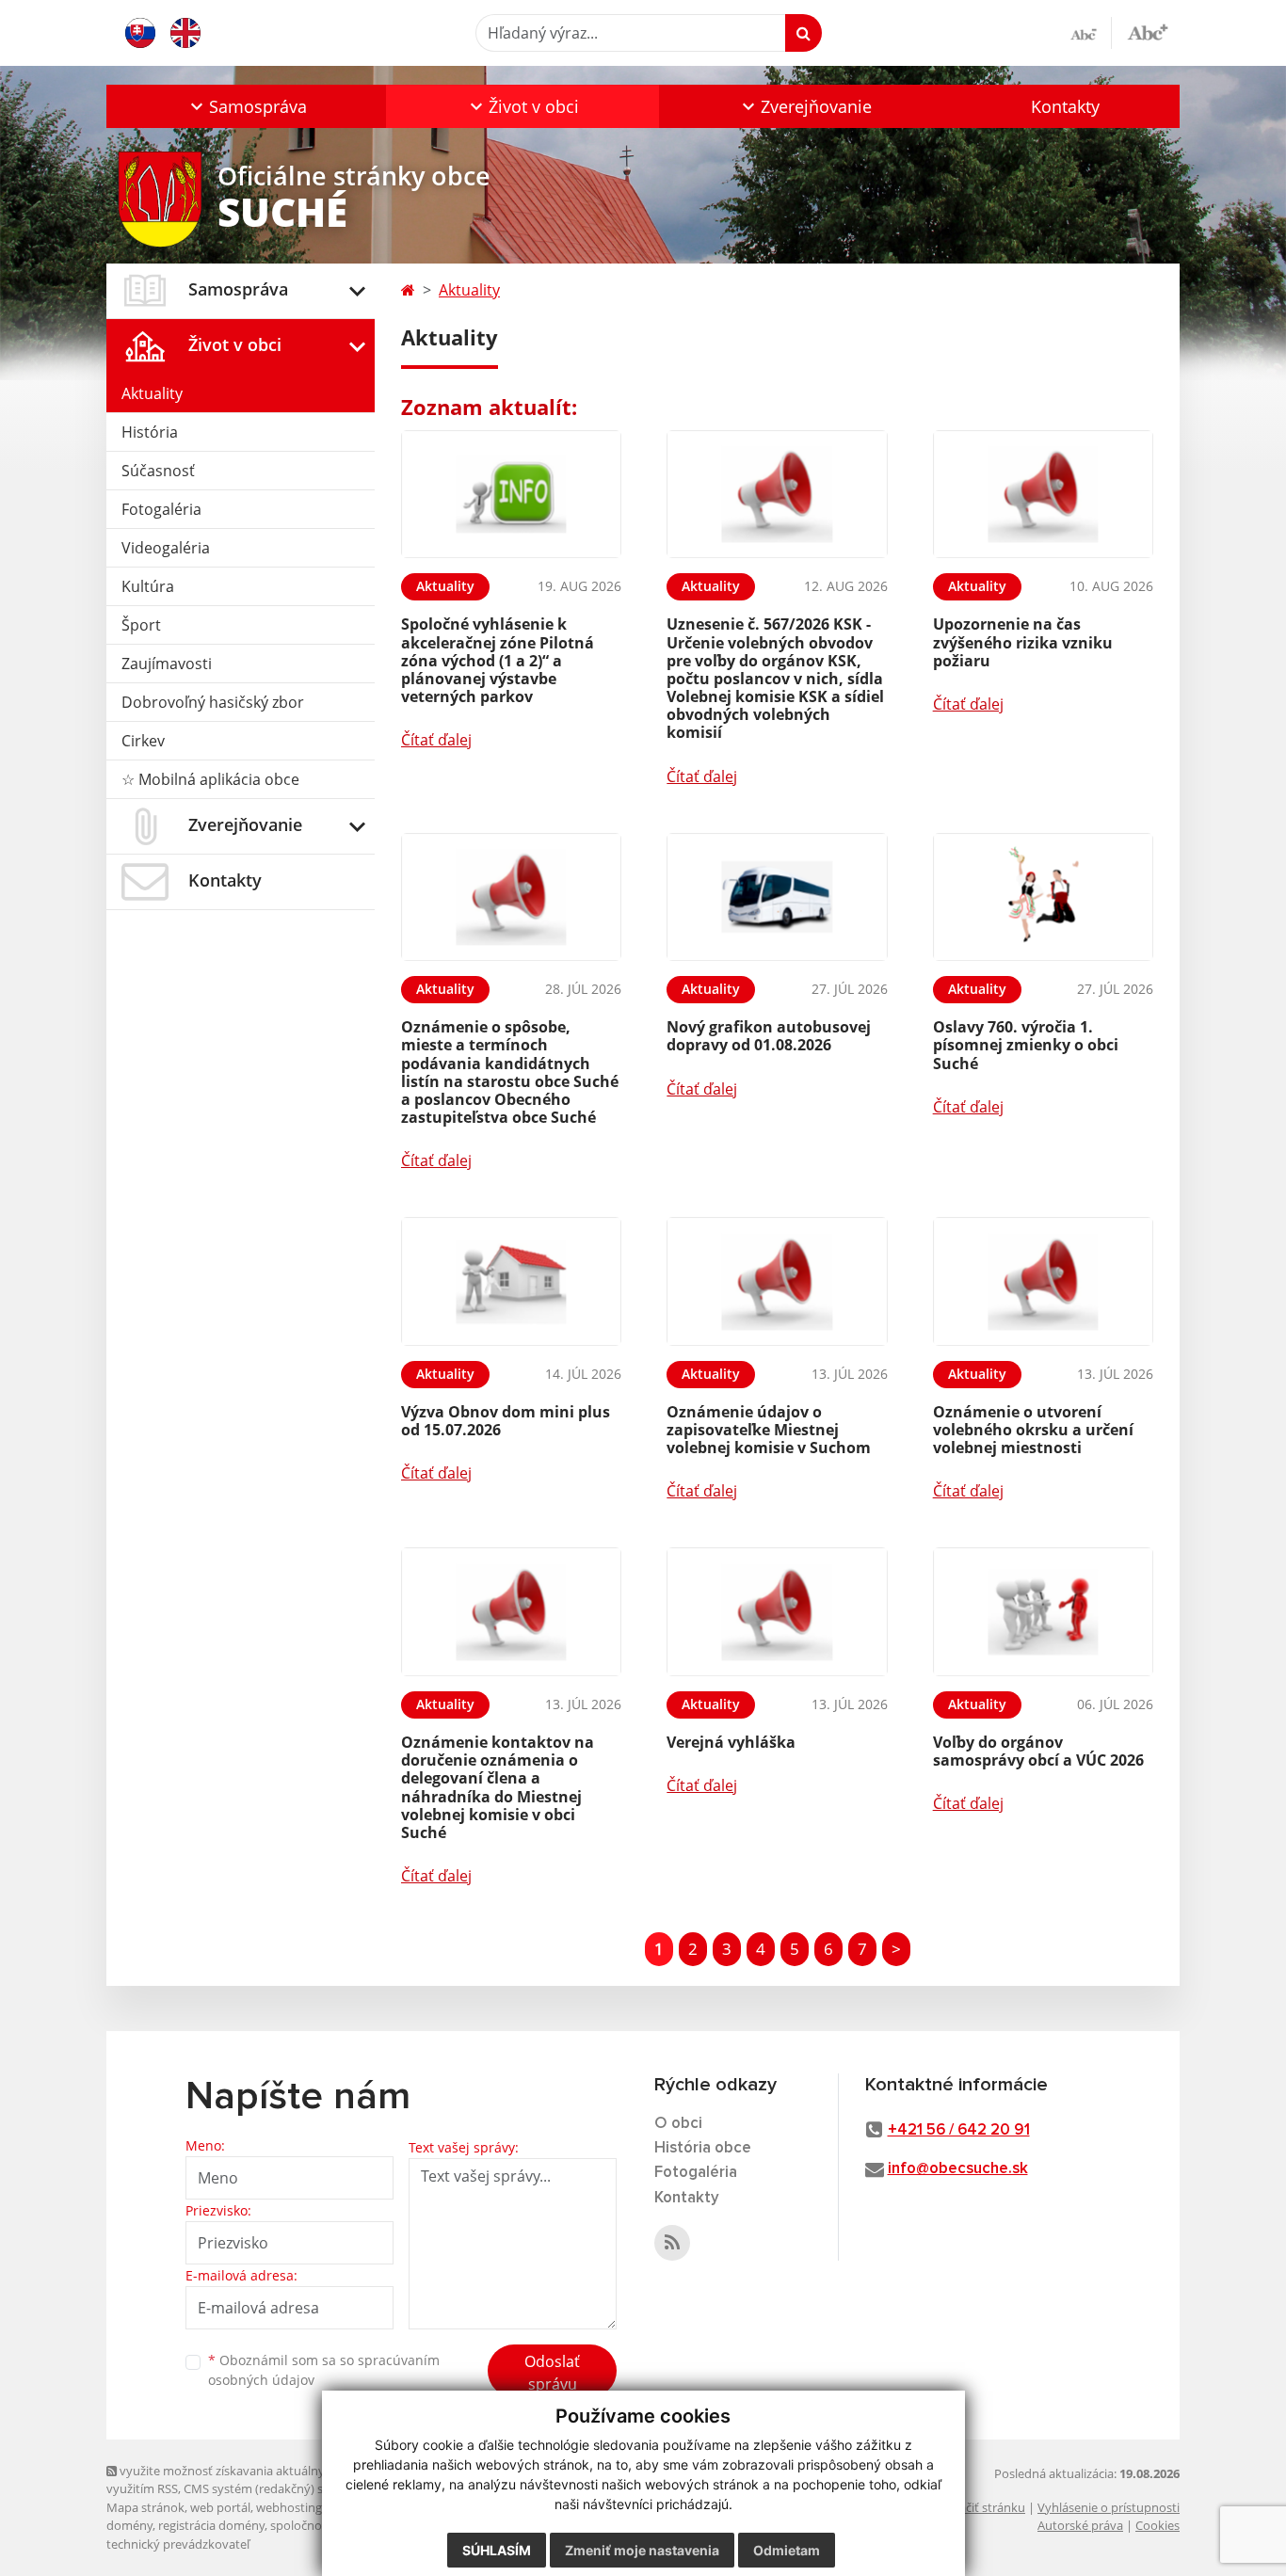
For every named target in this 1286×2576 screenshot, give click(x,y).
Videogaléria (166, 548)
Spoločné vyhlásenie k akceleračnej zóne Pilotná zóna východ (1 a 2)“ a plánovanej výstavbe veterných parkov (498, 660)
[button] (246, 106)
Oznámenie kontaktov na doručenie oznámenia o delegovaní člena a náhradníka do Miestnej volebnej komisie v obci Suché (498, 1787)
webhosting (289, 2507)
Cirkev (143, 741)
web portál (220, 2507)
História (150, 432)
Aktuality (152, 393)
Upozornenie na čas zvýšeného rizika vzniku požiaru (1023, 642)
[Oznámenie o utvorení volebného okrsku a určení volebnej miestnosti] (1043, 1281)
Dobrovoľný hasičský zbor (213, 702)
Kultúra (148, 586)
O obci (678, 2124)
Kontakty (1065, 106)
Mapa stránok (145, 2507)
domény (129, 2525)
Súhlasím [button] (497, 2550)
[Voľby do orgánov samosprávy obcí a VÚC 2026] (1043, 1612)
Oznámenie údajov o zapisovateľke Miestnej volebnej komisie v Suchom (769, 1430)
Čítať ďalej (436, 740)
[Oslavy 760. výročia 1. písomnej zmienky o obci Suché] (1043, 897)
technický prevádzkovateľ (178, 2544)
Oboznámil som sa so (324, 2370)
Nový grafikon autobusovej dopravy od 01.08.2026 (769, 1036)
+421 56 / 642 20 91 (959, 2130)
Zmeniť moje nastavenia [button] (642, 2550)
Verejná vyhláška (731, 1742)
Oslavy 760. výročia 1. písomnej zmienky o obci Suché (1026, 1045)
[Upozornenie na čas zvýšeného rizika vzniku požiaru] (1043, 495)
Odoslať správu (552, 2373)
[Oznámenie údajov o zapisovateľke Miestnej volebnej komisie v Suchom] (777, 1281)
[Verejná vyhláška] (777, 1612)
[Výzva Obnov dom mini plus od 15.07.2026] (511, 1281)
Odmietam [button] (787, 2550)
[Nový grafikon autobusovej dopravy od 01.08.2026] (777, 897)
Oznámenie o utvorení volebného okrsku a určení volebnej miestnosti (1033, 1430)
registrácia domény (211, 2525)
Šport (141, 625)
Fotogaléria (161, 509)
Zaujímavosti (167, 664)
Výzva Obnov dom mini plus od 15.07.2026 (506, 1421)
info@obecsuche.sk (958, 2169)
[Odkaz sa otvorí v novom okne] (672, 2243)
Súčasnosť (158, 471)
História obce (703, 2148)
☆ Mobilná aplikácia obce (210, 779)
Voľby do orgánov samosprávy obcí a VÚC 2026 (1038, 1751)
